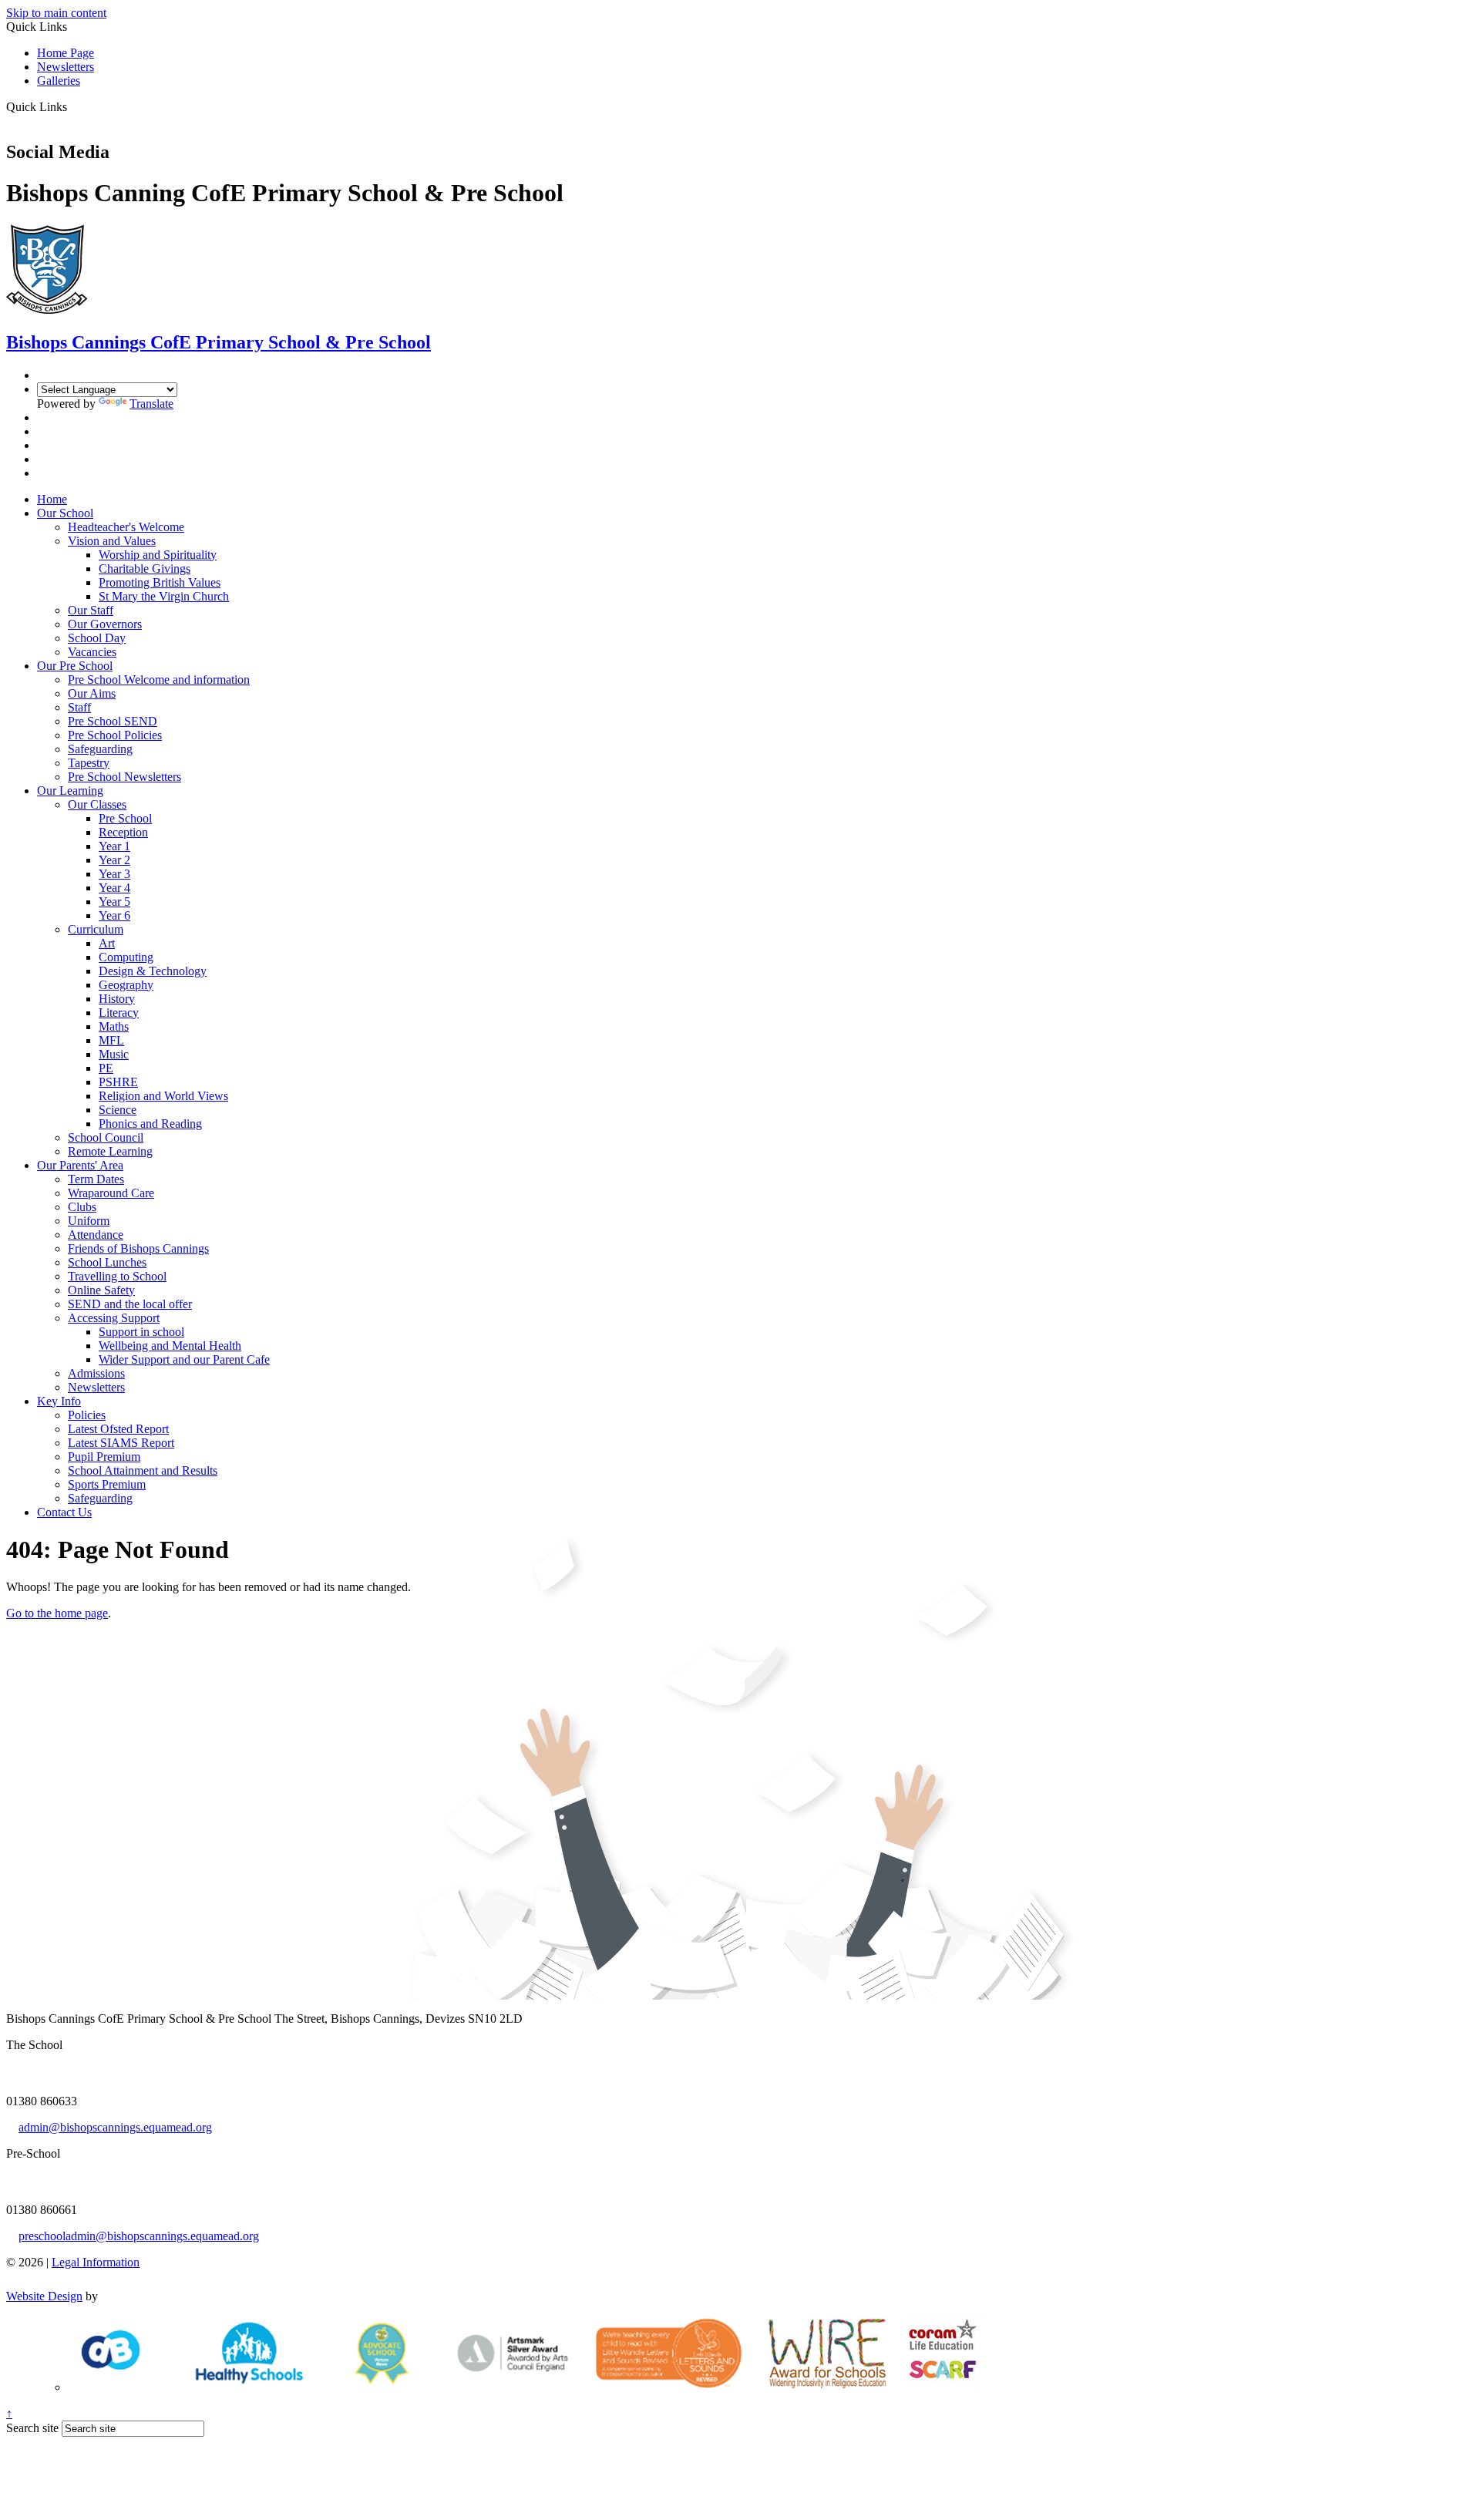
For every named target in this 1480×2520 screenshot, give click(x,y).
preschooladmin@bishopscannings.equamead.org (139, 2236)
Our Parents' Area (80, 1165)
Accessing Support (114, 1318)
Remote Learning (110, 1151)
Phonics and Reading (150, 1124)
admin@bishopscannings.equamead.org (115, 2127)
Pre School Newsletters (124, 777)
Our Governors (105, 624)
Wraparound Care (111, 1193)
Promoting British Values (160, 582)
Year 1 (114, 846)
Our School (65, 513)
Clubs (82, 1207)
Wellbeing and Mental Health (170, 1346)
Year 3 (114, 874)
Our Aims (92, 693)
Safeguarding (100, 749)
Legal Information (96, 2262)
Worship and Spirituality (158, 555)
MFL (111, 1040)
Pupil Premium (104, 1457)
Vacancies (92, 652)
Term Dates (96, 1179)
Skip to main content (56, 13)
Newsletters (66, 67)
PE (106, 1068)
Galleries (59, 81)
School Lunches (107, 1262)
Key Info (59, 1401)
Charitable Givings (145, 569)
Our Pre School (75, 666)
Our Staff (91, 610)
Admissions (96, 1373)
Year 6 (114, 915)
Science (118, 1110)
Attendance (96, 1235)
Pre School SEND (113, 721)
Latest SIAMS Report (121, 1443)
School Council (106, 1137)
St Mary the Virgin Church (164, 596)
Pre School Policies (115, 735)
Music (114, 1054)
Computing (126, 957)
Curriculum (96, 929)
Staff (79, 707)
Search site (32, 2428)
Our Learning (70, 791)
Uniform (89, 1221)
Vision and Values (112, 541)
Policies (87, 1415)
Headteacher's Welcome (126, 527)
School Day (97, 638)
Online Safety (101, 1290)
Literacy (119, 1013)
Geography (126, 985)
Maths (114, 1026)
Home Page (66, 53)
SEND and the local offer (130, 1304)
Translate (151, 404)
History (117, 999)
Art (107, 943)
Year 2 (114, 860)
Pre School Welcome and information (159, 680)
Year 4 (114, 888)
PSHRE (118, 1082)
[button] (73, 106)
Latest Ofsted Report (118, 1429)
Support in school (141, 1332)
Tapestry (89, 763)
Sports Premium (107, 1484)
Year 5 (114, 902)
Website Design (44, 2296)
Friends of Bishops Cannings (138, 1248)
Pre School (125, 818)
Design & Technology (153, 971)
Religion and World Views (163, 1096)
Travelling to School (117, 1276)
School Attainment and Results (143, 1470)
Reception (123, 832)
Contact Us (64, 1512)
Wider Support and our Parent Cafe (184, 1359)
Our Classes (97, 804)
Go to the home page (57, 1613)
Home (52, 499)
